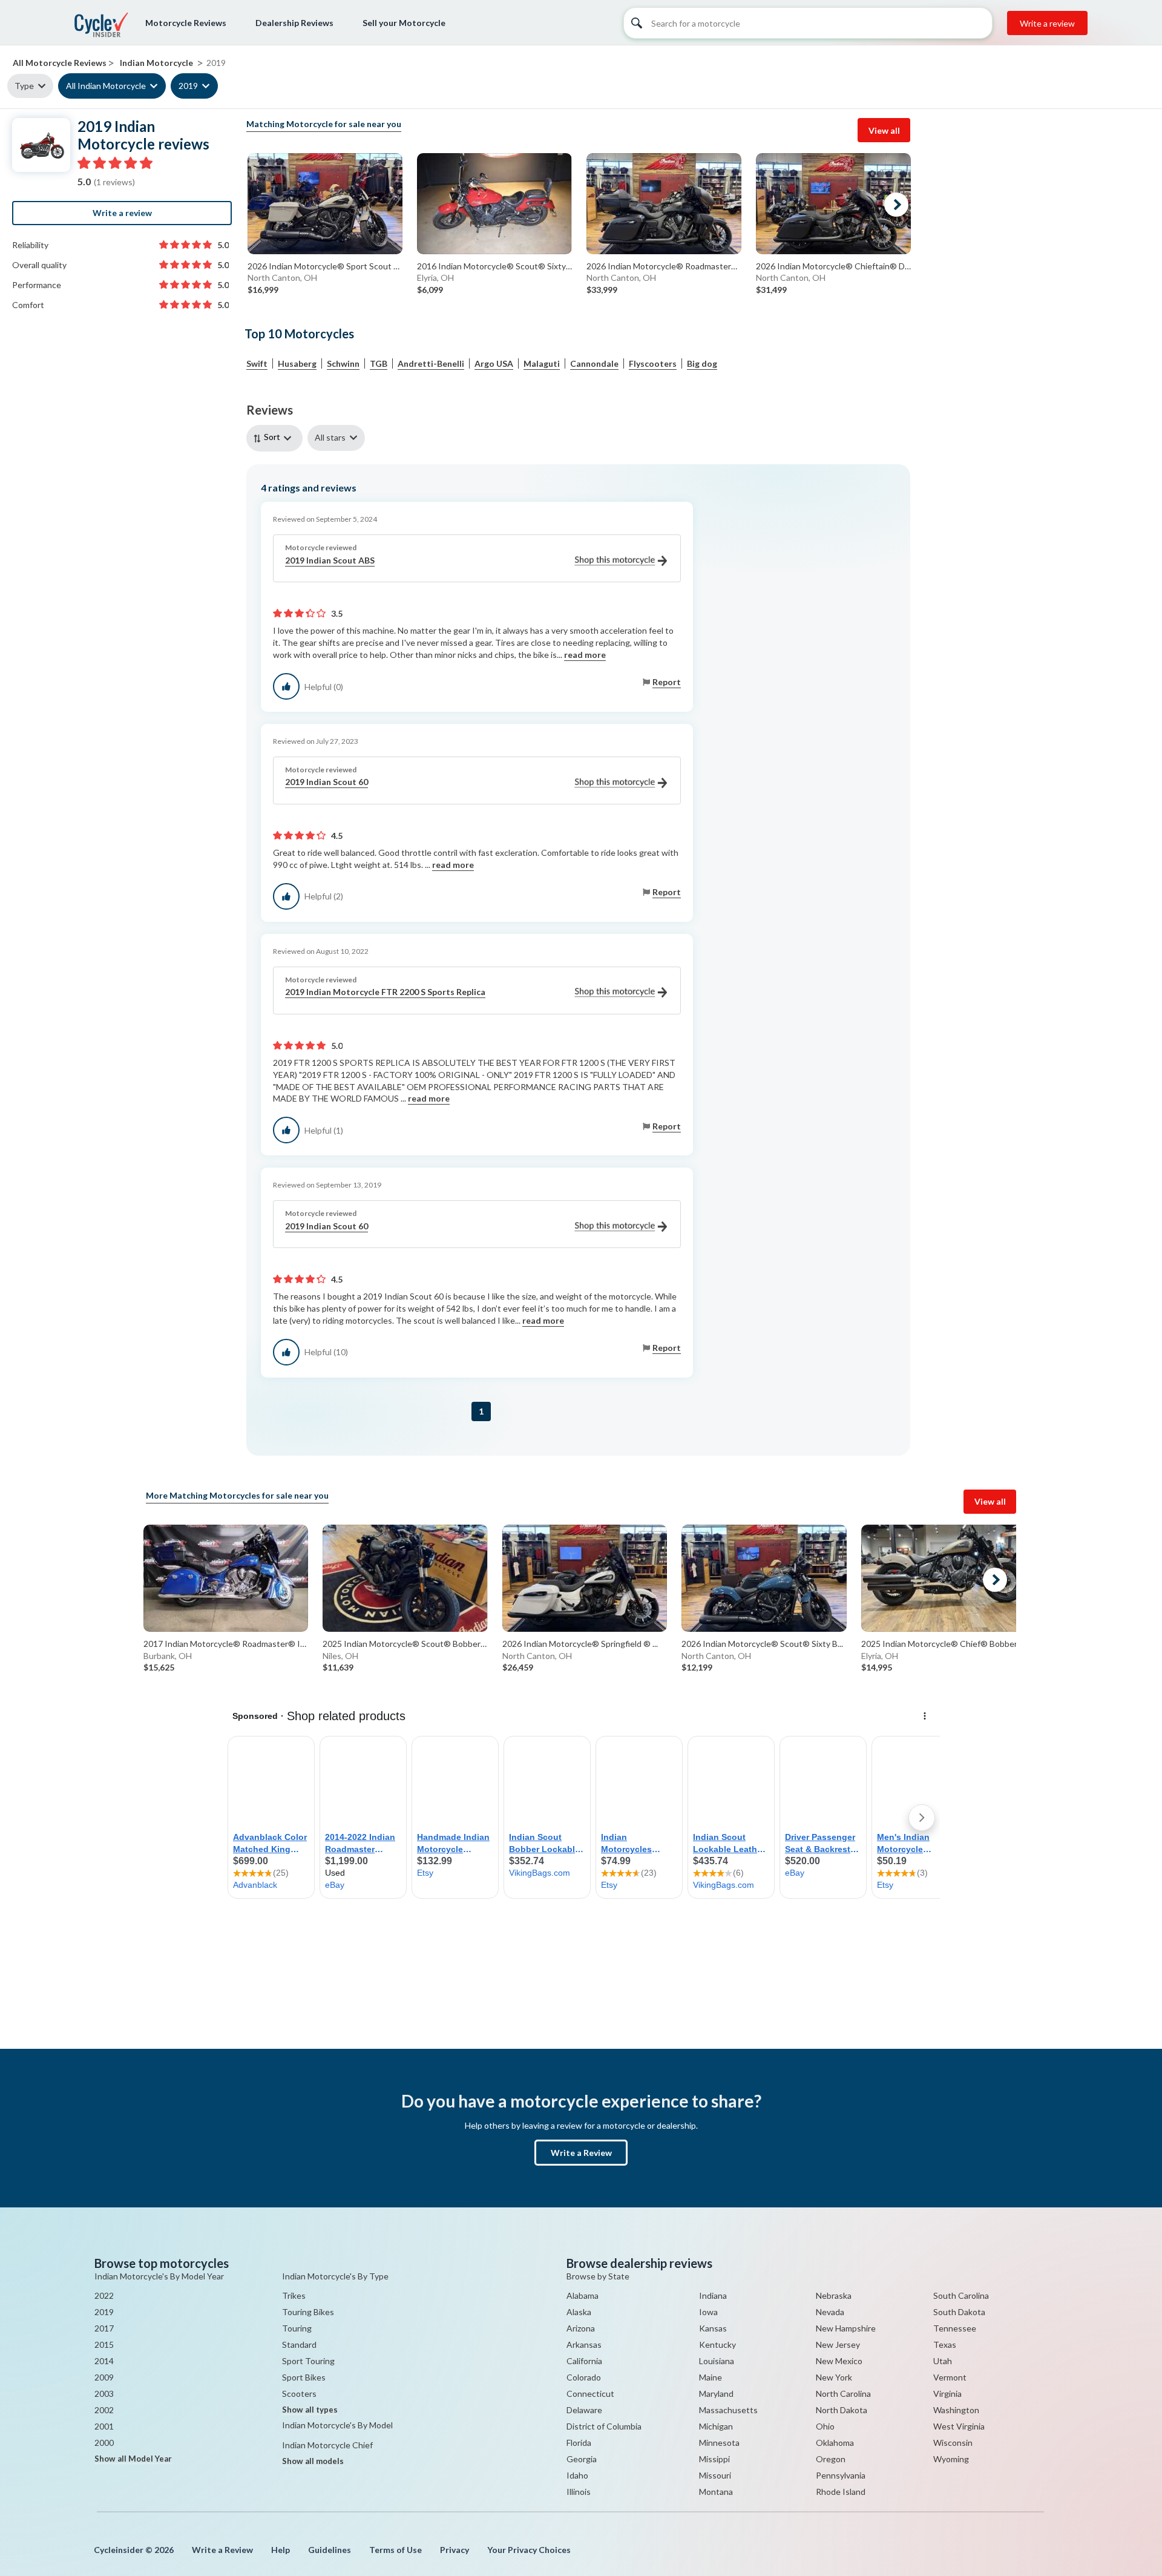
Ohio (825, 2426)
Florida (579, 2443)
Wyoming (951, 2459)
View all (884, 130)
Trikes (294, 2295)
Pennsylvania (841, 2475)
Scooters (299, 2394)
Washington (956, 2410)
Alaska (579, 2312)
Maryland (716, 2394)
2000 (104, 2443)
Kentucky (717, 2344)
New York (834, 2377)
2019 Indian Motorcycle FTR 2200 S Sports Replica (385, 992)
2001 (104, 2426)
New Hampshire (846, 2328)
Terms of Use (396, 2550)
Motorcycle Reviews (186, 23)
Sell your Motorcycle (404, 23)
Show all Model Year (133, 2459)
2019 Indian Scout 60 (327, 782)
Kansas (713, 2328)
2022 (104, 2295)
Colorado (584, 2377)
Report (667, 682)
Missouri (715, 2475)
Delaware (584, 2410)
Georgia (582, 2459)
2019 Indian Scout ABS (330, 560)
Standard (299, 2344)
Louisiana (717, 2361)
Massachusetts (728, 2410)
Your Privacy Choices (529, 2550)
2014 (104, 2361)
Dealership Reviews (294, 23)
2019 (188, 86)
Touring (297, 2328)
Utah (943, 2361)
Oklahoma (835, 2443)
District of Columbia (604, 2426)
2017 (104, 2328)
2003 (104, 2394)
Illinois (579, 2492)
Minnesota (719, 2443)
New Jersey (838, 2344)
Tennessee (955, 2328)
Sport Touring (308, 2361)
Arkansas (584, 2344)
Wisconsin (953, 2443)
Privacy (455, 2550)
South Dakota (959, 2312)
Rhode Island (841, 2492)
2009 (104, 2377)
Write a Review (581, 2153)
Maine (711, 2377)
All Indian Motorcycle (106, 86)
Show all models (313, 2461)
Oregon (831, 2459)
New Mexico (839, 2361)
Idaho (577, 2475)
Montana (716, 2492)
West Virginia (959, 2426)
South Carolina (961, 2295)
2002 (104, 2410)
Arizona (581, 2328)
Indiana (713, 2295)
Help (281, 2550)
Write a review (1047, 23)
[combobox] (277, 438)
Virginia (947, 2394)
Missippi (714, 2459)
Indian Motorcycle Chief (327, 2445)
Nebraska (834, 2295)
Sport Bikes (304, 2377)
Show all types (310, 2410)
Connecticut (590, 2394)
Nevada (830, 2312)
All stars (330, 437)
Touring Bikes (308, 2312)
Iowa (708, 2312)
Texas (945, 2344)
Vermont (950, 2377)
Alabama (583, 2295)
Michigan (716, 2426)
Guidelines (330, 2550)
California (584, 2361)
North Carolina (843, 2394)
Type (24, 86)
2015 (104, 2344)
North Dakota (842, 2410)
